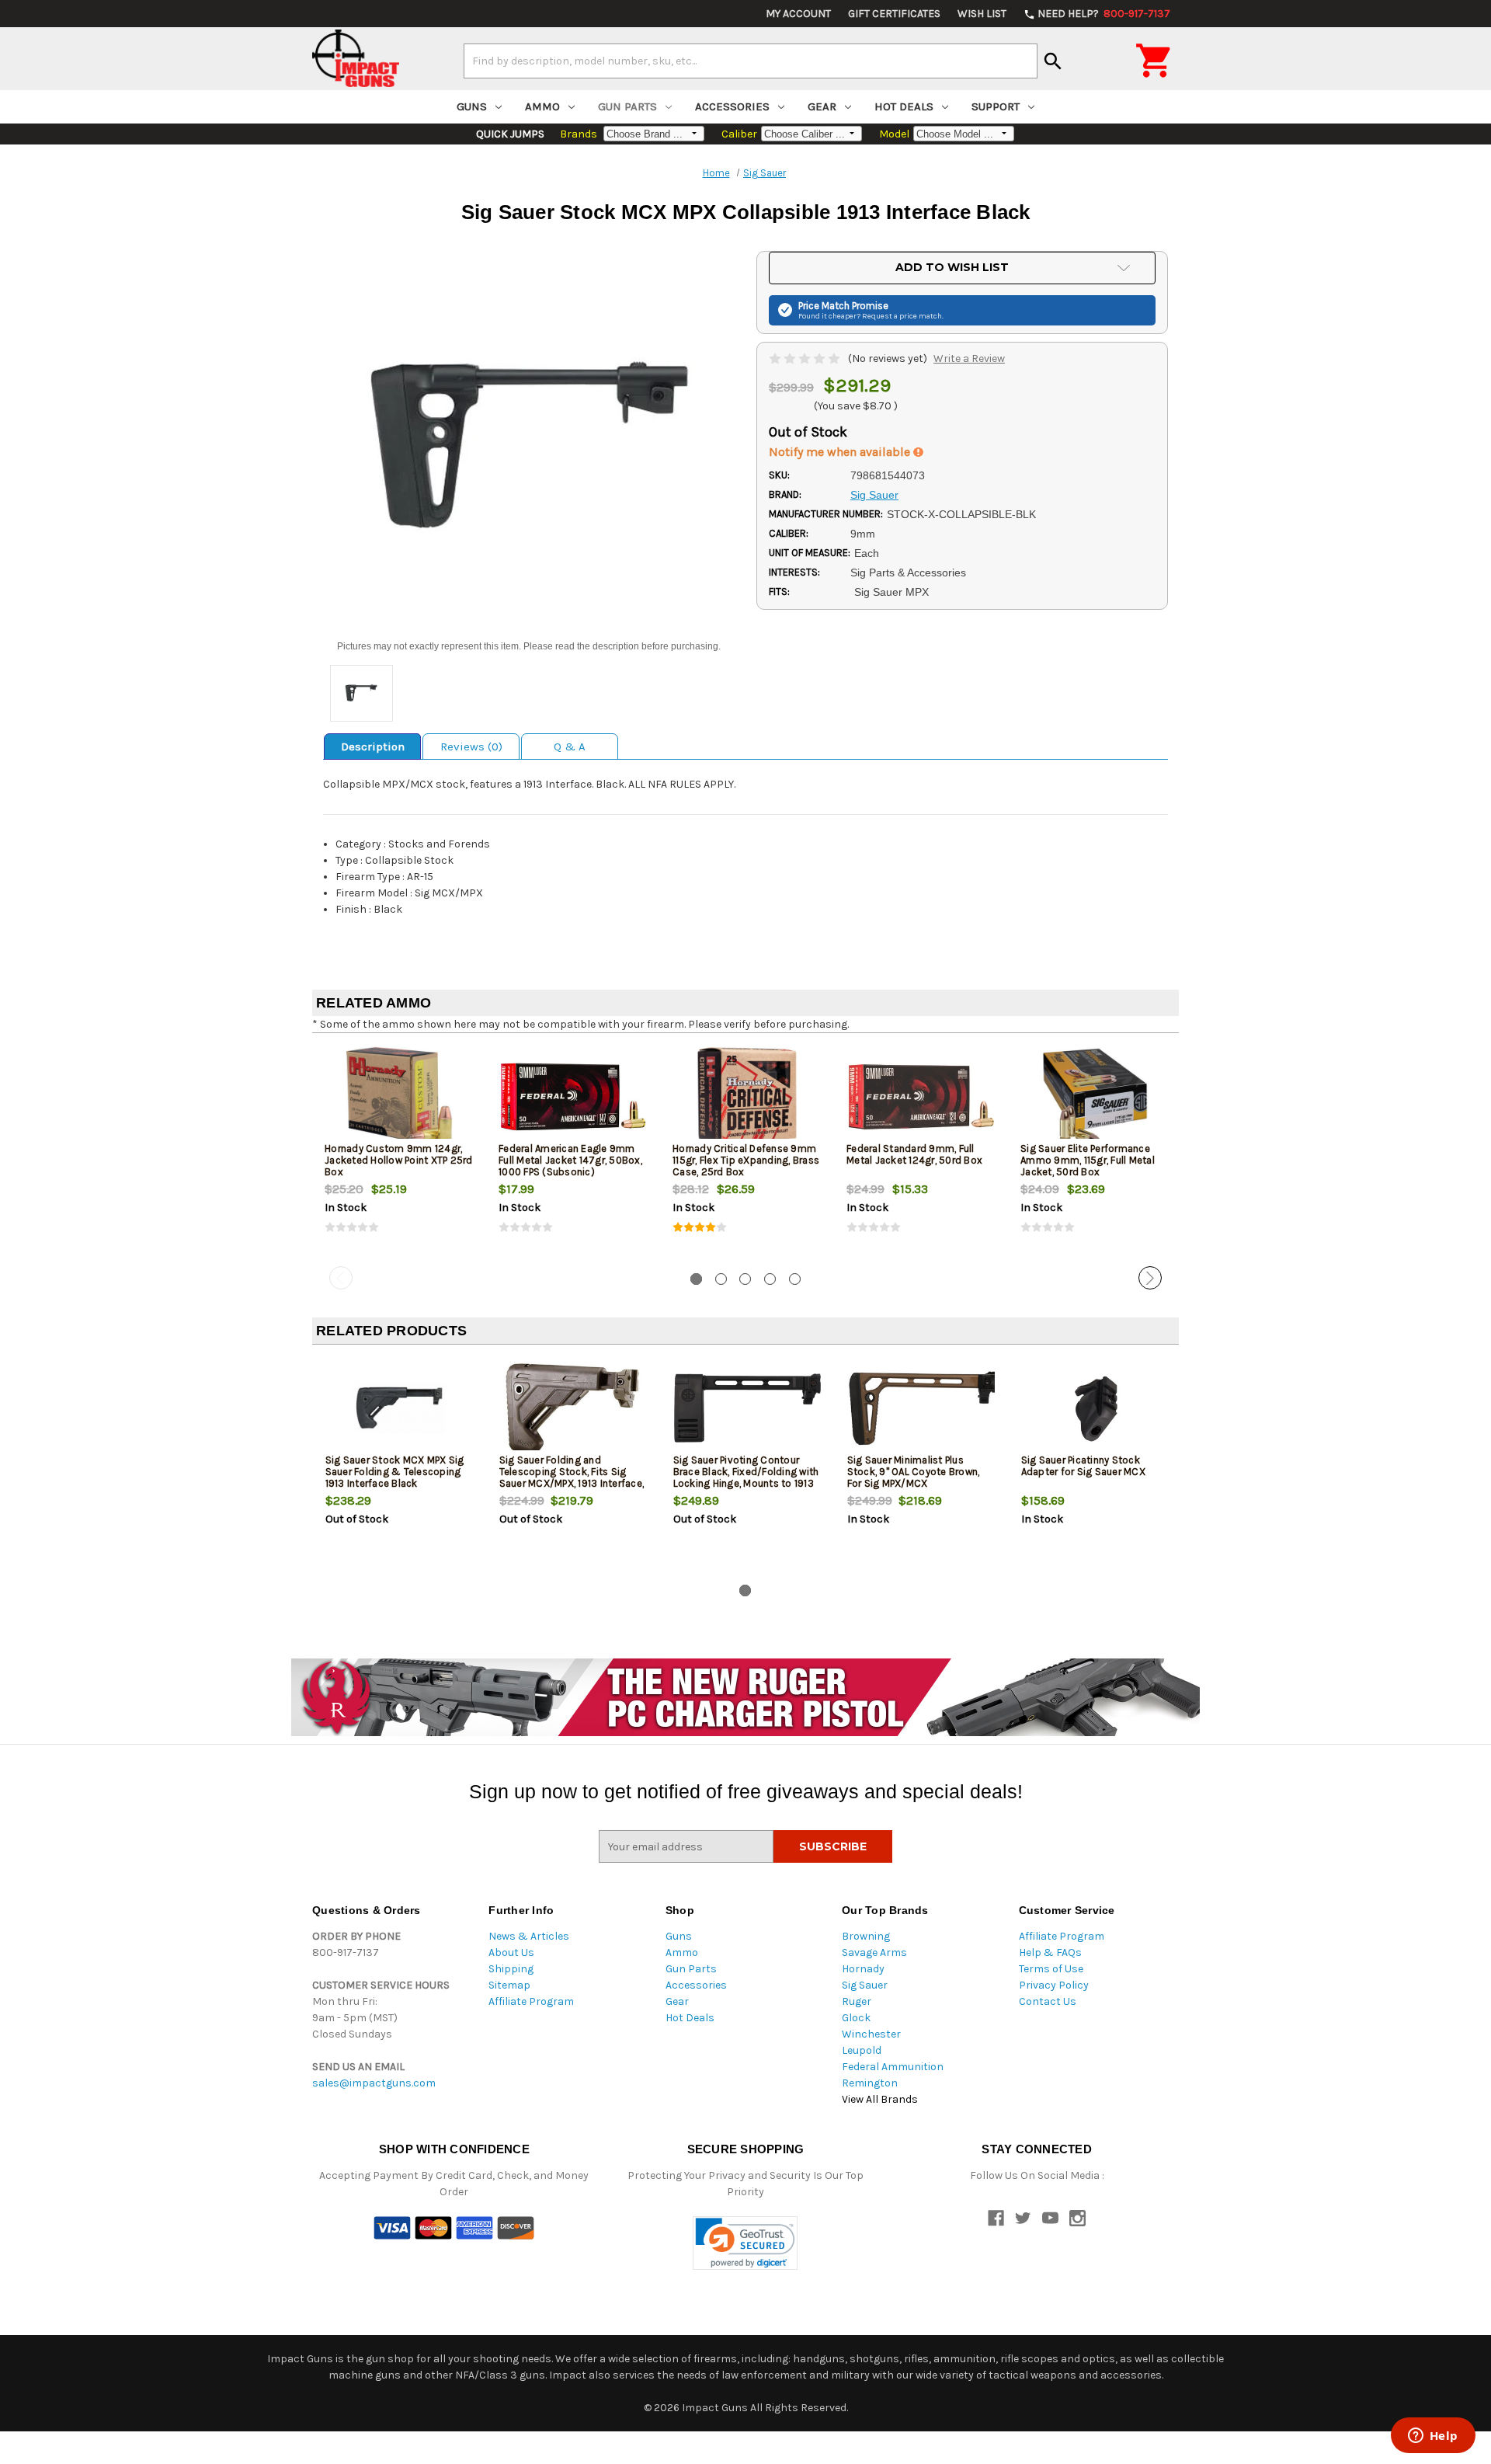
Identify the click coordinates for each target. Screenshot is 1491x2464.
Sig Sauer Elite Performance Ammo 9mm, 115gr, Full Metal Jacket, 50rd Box (1088, 1160)
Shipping (511, 1969)
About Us (511, 1952)
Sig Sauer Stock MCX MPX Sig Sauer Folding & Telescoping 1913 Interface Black (395, 1472)
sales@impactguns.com (374, 2083)
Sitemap (509, 1985)
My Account (798, 14)
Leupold (862, 2050)
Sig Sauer (865, 1985)
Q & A (570, 747)
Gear (822, 106)
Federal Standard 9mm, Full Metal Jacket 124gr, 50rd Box (914, 1154)
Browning (866, 1936)
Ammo (542, 106)
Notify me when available (841, 452)
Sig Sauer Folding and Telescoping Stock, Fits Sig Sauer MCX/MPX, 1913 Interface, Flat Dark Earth (572, 1477)
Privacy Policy (1054, 1985)
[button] (745, 2243)
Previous (341, 1278)
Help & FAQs (1050, 1952)
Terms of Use (1051, 1969)
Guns (472, 106)
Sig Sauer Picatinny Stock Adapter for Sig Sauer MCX (1083, 1466)
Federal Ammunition (893, 2067)
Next (1150, 1278)
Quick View (400, 1096)
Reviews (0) (471, 747)
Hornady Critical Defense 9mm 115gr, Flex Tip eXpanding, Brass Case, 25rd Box (746, 1160)
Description (373, 747)
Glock (856, 2018)
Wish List (982, 14)
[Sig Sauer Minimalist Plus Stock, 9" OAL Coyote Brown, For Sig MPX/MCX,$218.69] (921, 1408)
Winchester (871, 2034)
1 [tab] (696, 1279)
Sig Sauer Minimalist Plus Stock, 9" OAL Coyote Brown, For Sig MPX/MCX (914, 1472)
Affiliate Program (531, 2001)
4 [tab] (770, 1279)
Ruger (857, 2001)
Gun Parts (627, 106)
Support (996, 106)
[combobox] (751, 61)
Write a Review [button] (969, 358)
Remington (870, 2083)
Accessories (732, 106)
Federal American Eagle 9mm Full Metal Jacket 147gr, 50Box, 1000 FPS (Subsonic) (570, 1160)
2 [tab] (721, 1279)
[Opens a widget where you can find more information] (1433, 2437)
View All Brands (880, 2099)
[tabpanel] (399, 1153)
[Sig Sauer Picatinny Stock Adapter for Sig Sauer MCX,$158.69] (1095, 1408)
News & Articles (529, 1936)
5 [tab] (795, 1279)
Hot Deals (904, 106)
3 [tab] (745, 1279)
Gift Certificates (894, 14)
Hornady (863, 1969)
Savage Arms (874, 1952)
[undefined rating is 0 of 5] (806, 358)
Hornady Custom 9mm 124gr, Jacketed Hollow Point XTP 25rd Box (399, 1160)
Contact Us (1048, 2001)
